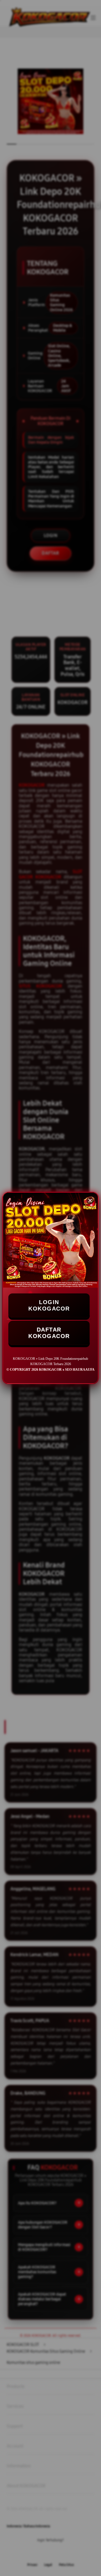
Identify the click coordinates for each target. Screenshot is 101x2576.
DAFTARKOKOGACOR (49, 1333)
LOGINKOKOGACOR (49, 1305)
